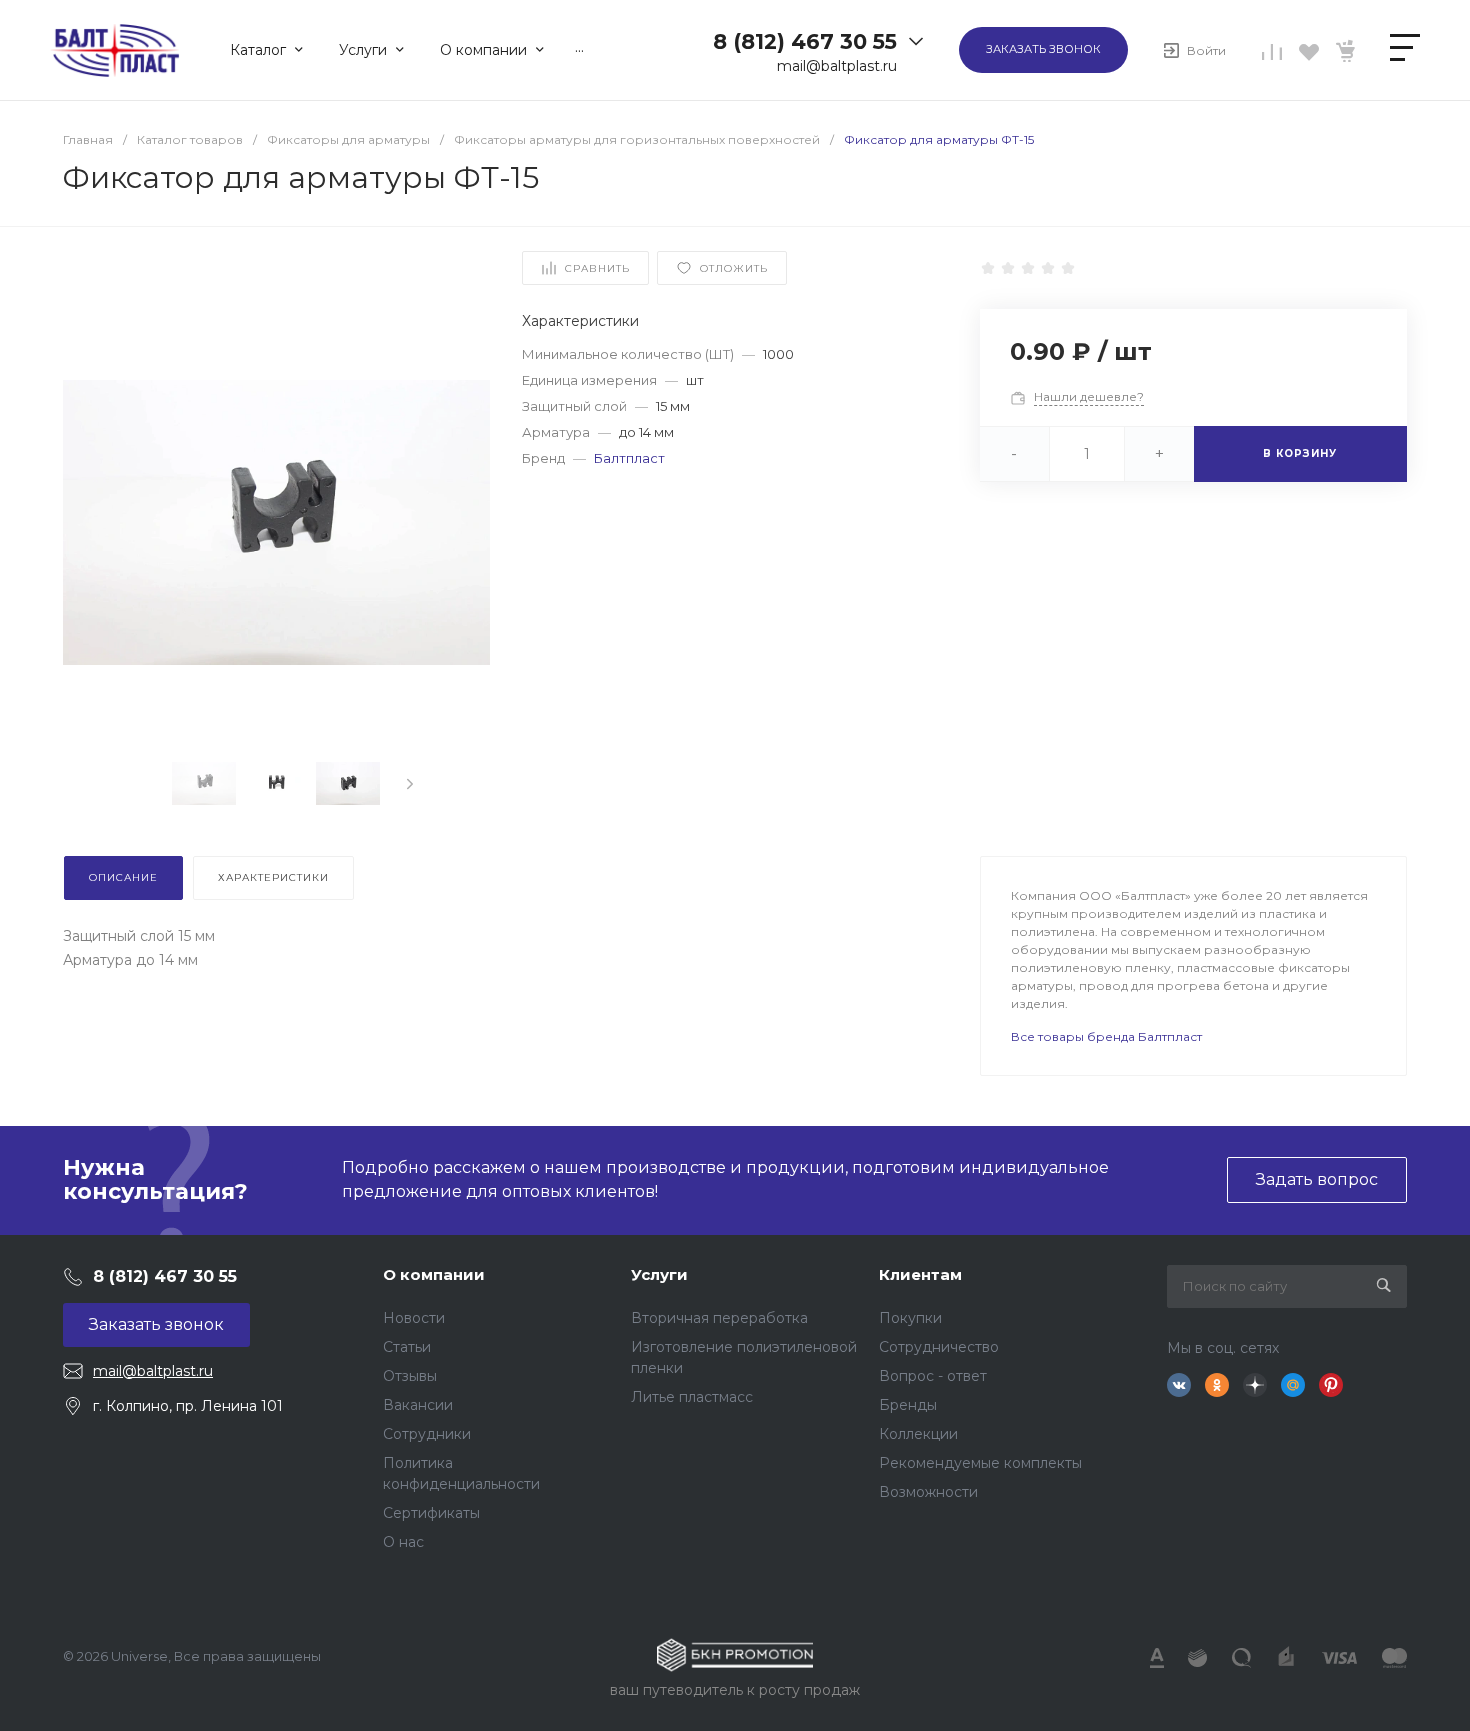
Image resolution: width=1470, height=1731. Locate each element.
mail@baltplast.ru (837, 66)
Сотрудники (427, 1434)
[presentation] (410, 784)
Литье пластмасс (692, 1397)
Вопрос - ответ (933, 1376)
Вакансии (418, 1405)
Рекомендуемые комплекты (980, 1463)
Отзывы (410, 1376)
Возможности (928, 1492)
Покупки (910, 1318)
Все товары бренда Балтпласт (1106, 1036)
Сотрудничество (939, 1347)
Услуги (659, 1274)
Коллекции (918, 1434)
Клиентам (920, 1274)
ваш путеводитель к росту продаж (735, 1690)
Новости (414, 1318)
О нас (403, 1542)
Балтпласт (629, 458)
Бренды (908, 1405)
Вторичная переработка (719, 1318)
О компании (434, 1274)
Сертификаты (431, 1513)
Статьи (407, 1347)
